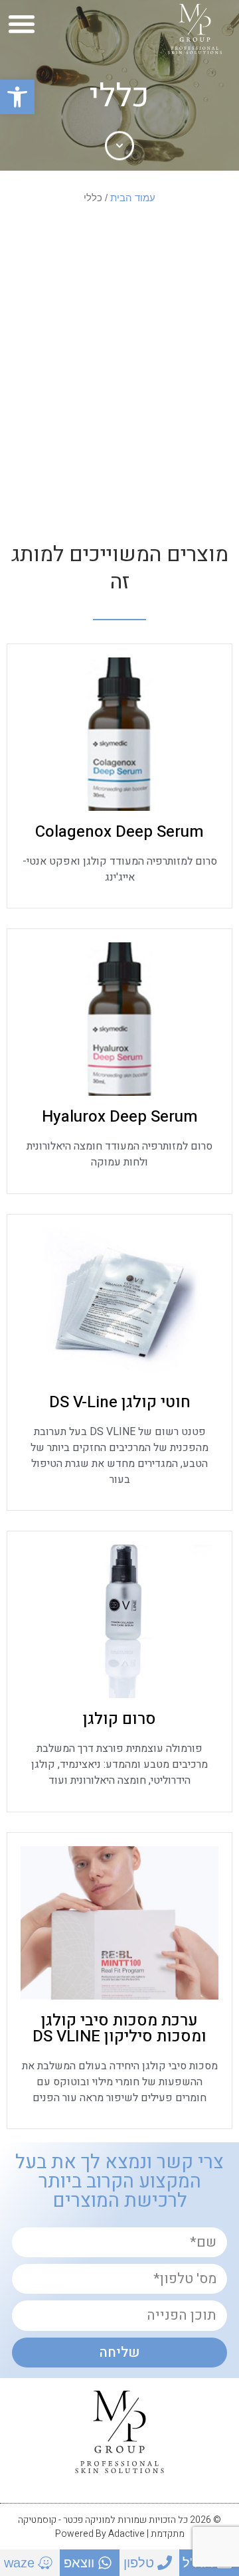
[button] (17, 97)
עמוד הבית (133, 198)
